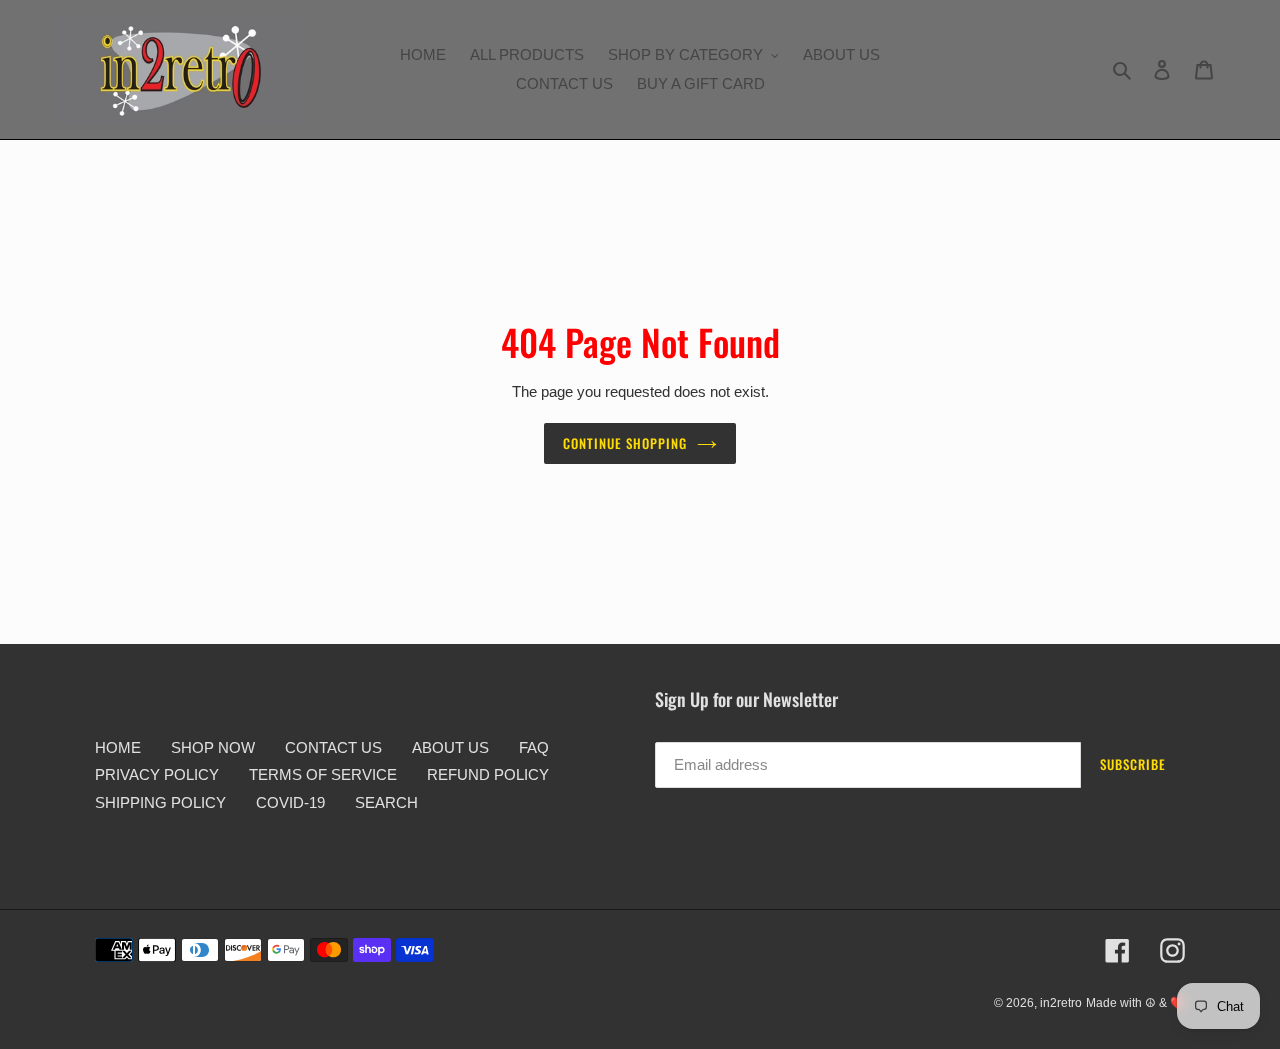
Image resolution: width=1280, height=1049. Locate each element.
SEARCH (386, 802)
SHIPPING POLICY (160, 802)
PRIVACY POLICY (157, 774)
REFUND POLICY (488, 774)
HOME (118, 747)
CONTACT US (333, 747)
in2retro (1061, 1003)
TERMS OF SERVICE (323, 774)
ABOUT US (450, 747)
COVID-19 (290, 802)
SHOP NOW (213, 747)
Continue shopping (625, 443)
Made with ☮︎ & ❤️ (1135, 1003)
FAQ (534, 747)
